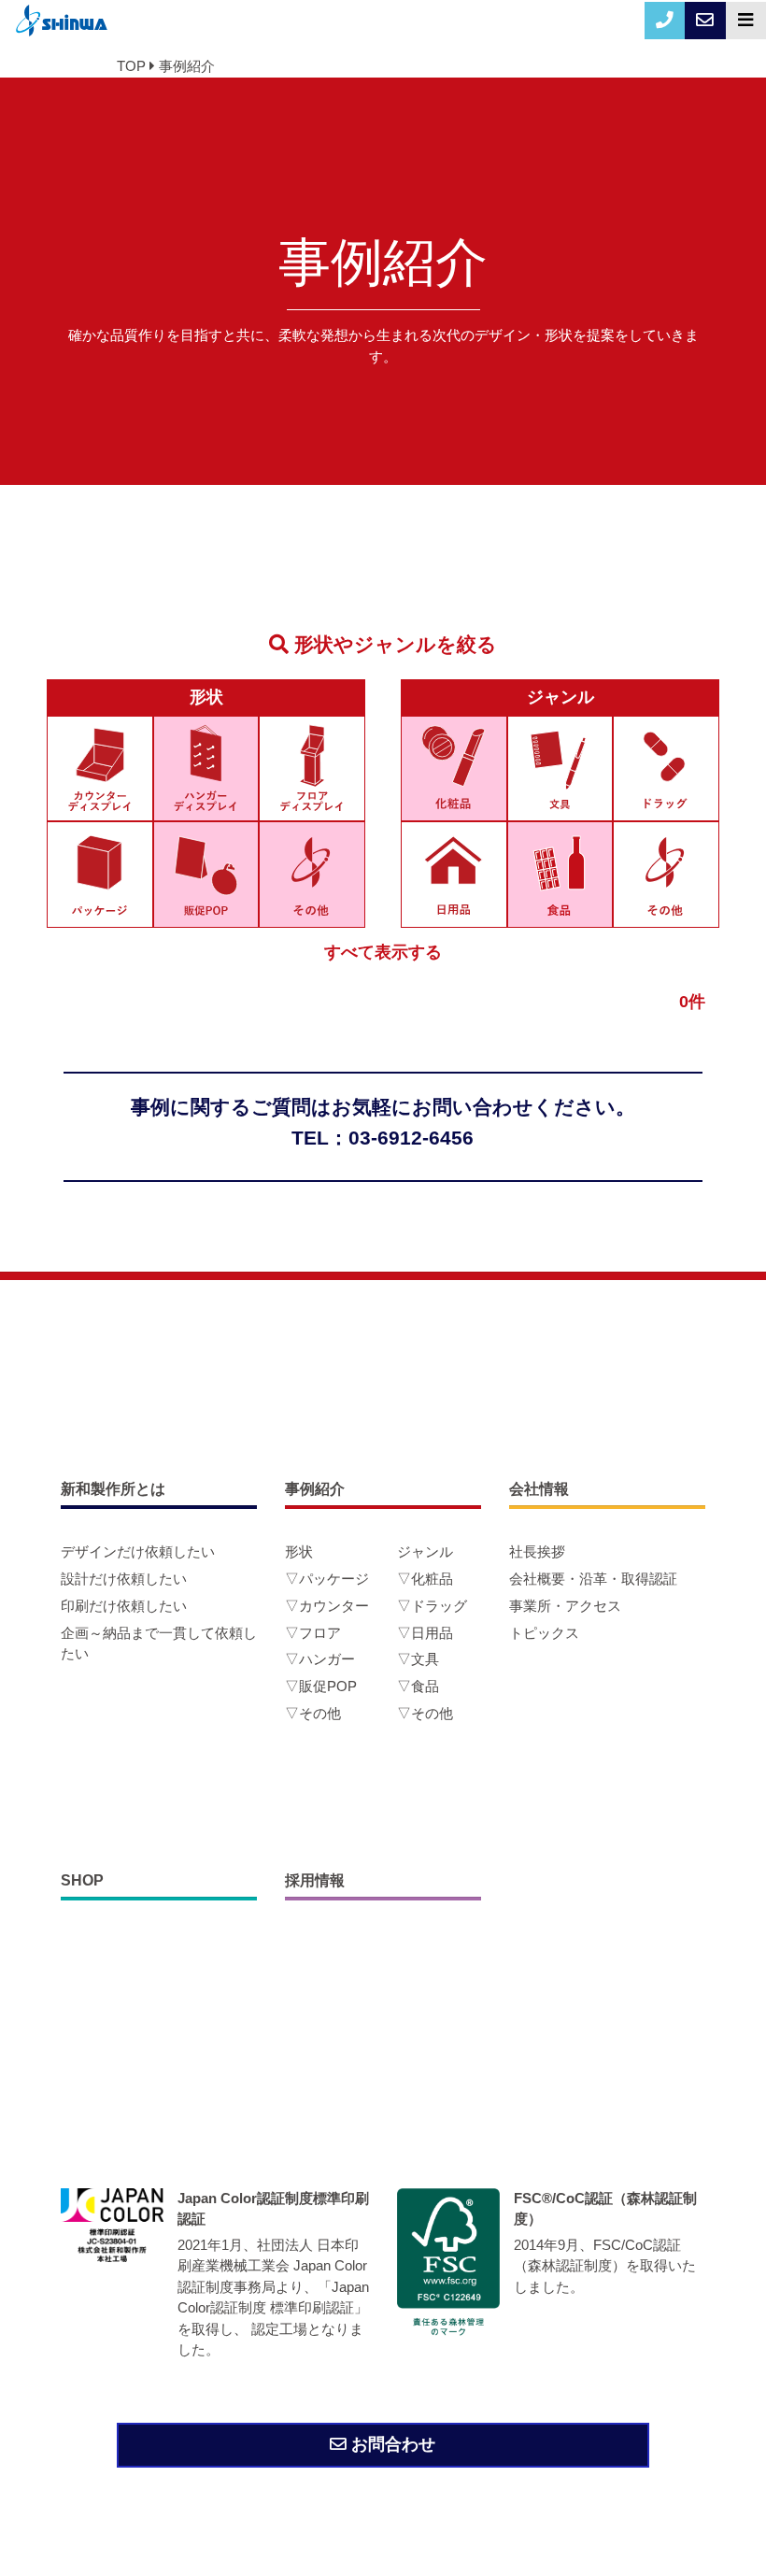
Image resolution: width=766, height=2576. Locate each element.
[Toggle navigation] (746, 21)
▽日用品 (425, 1633)
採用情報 (315, 1880)
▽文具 (418, 1659)
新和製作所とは (113, 1489)
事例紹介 (187, 66)
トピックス (544, 1633)
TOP (131, 66)
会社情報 (539, 1489)
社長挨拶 (537, 1551)
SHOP (82, 1880)
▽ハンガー (320, 1659)
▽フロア (313, 1633)
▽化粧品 (425, 1579)
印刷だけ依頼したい (124, 1606)
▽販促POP (321, 1686)
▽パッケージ (327, 1579)
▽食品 (418, 1686)
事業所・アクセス (565, 1606)
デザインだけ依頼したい (138, 1551)
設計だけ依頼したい (124, 1579)
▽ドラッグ (432, 1606)
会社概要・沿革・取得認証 (593, 1579)
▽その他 (313, 1713)
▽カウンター (327, 1606)
